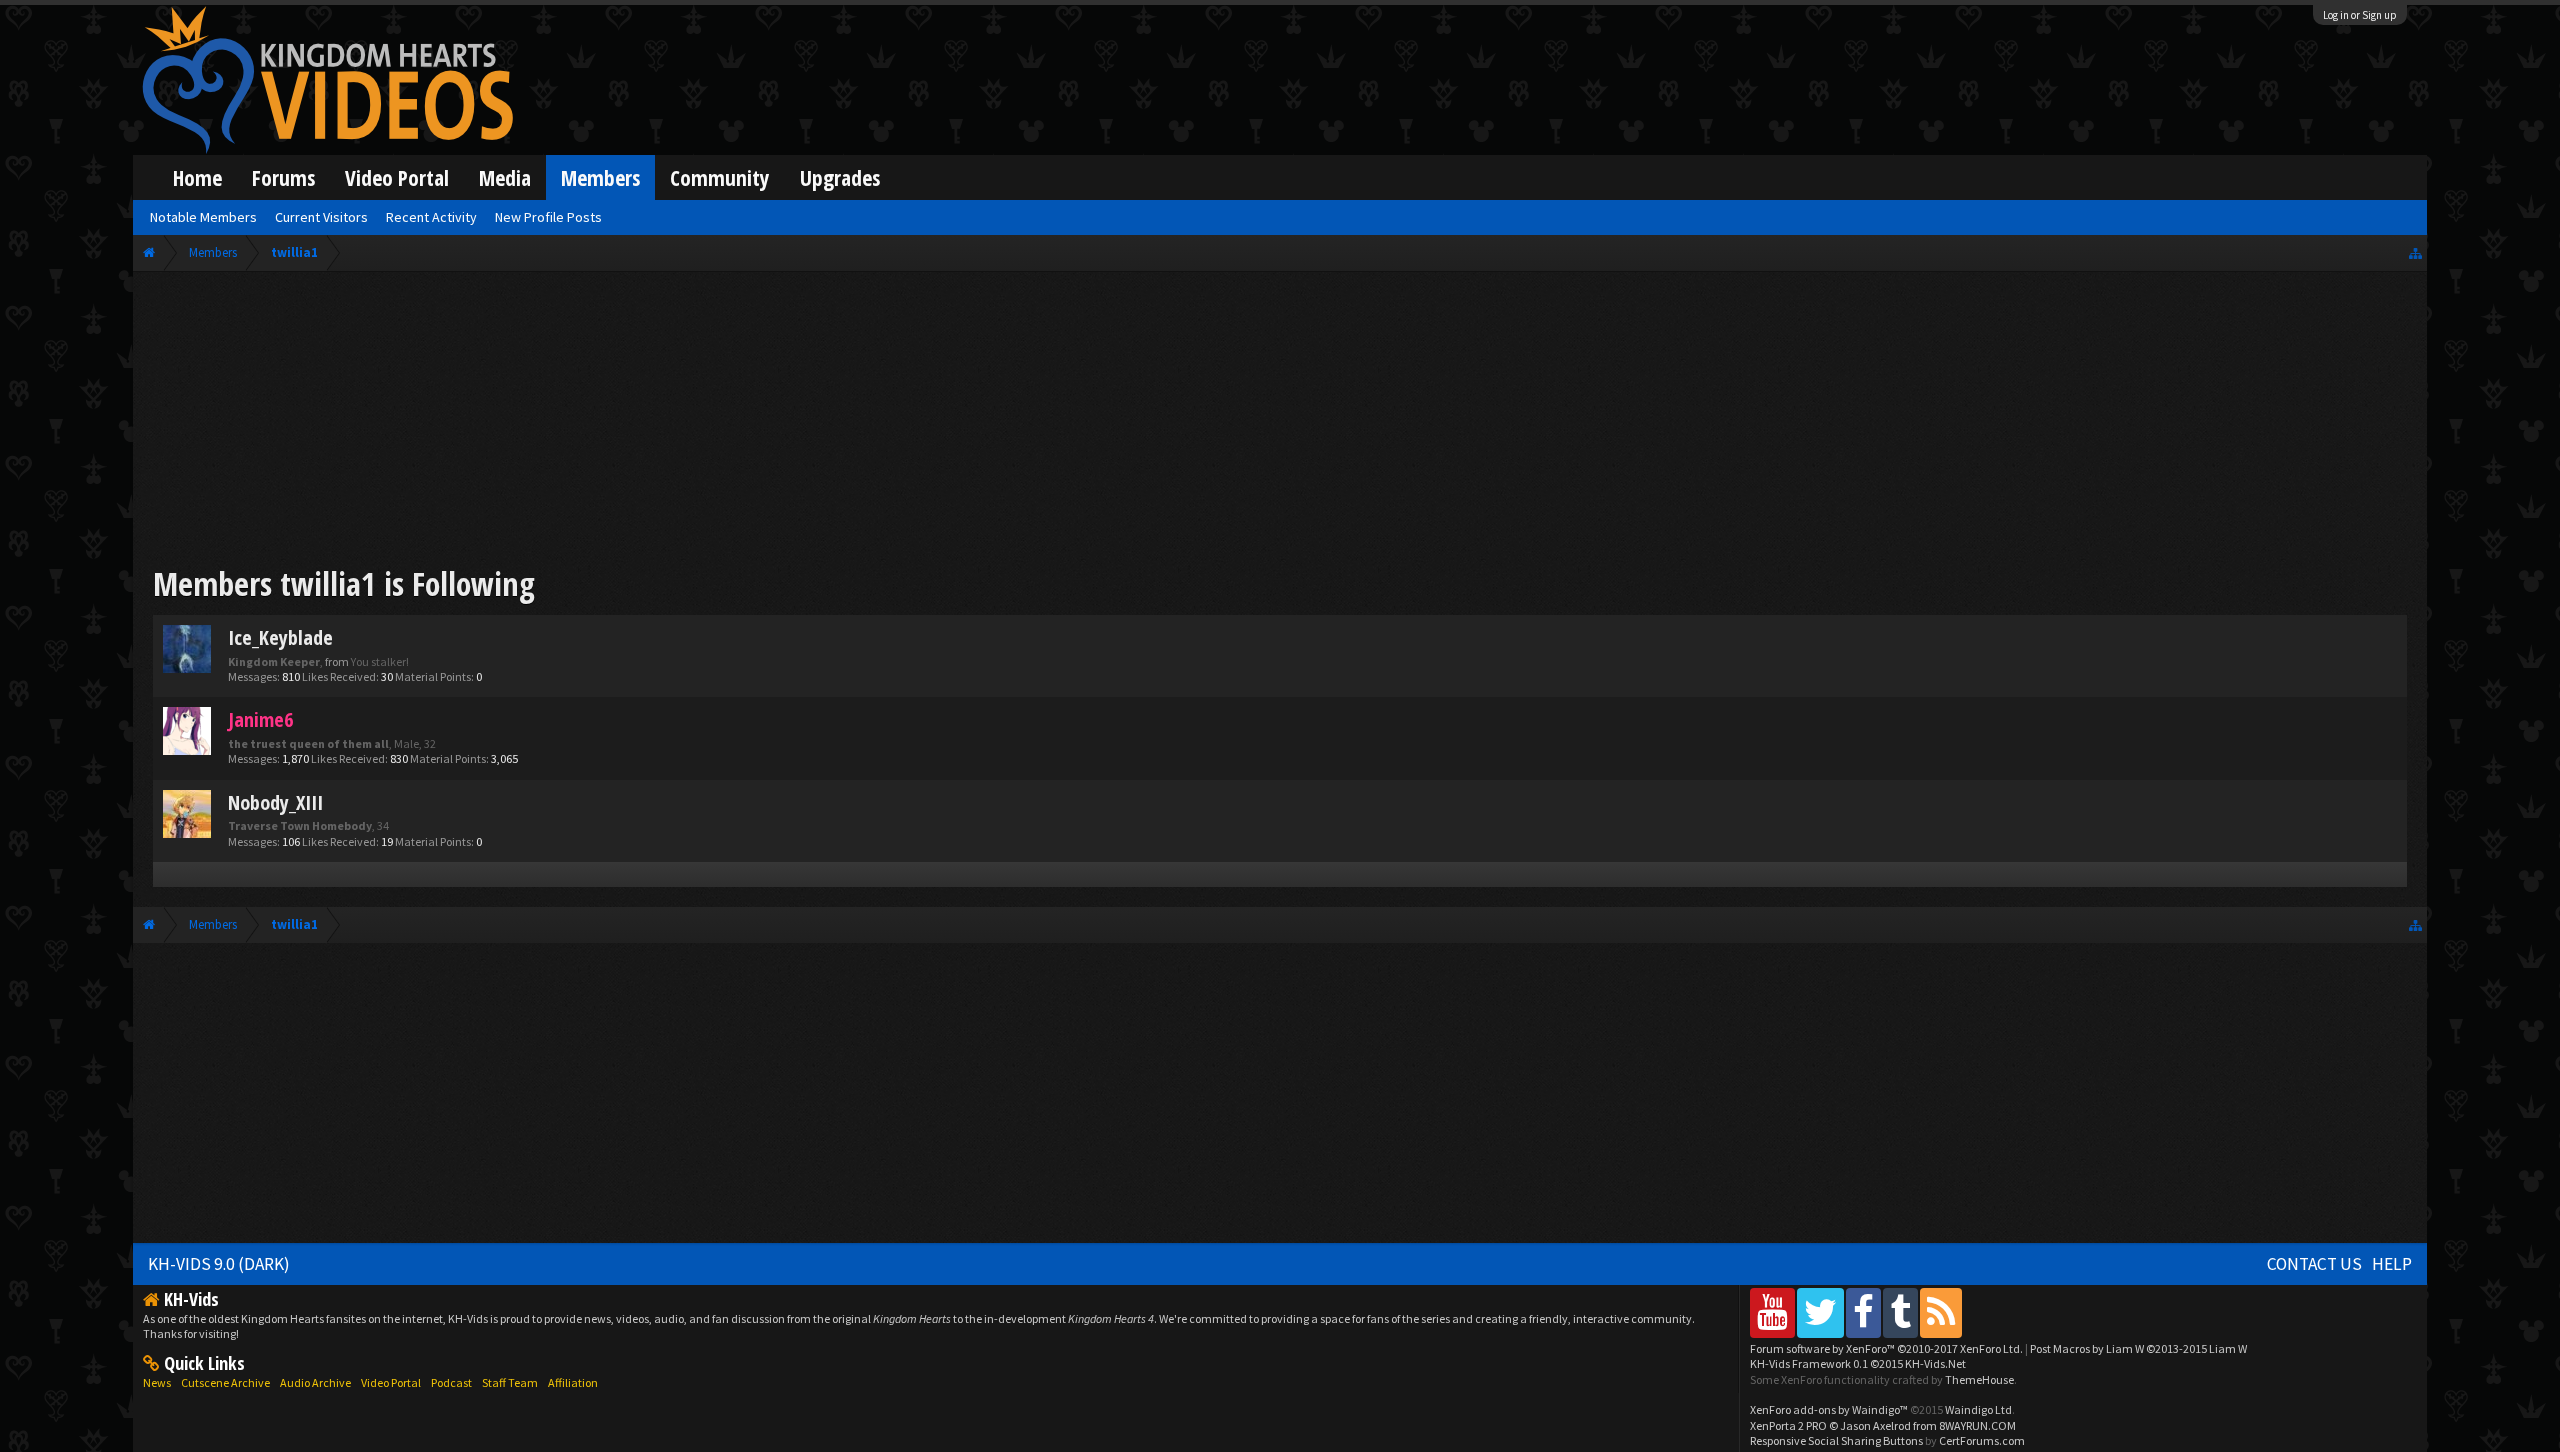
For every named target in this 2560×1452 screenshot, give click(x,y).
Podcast (451, 1382)
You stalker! (380, 661)
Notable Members (203, 217)
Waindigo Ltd (1978, 1409)
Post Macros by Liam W (2138, 1348)
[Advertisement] (1280, 422)
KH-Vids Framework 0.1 (1858, 1363)
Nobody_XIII (275, 802)
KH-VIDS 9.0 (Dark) (219, 1264)
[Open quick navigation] (2415, 252)
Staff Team (510, 1382)
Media (505, 177)
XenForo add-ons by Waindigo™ (1829, 1409)
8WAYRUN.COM (1977, 1425)
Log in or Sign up (2360, 15)
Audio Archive (315, 1382)
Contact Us (2314, 1264)
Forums (283, 177)
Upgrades (840, 177)
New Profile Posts (548, 217)
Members (600, 177)
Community (720, 177)
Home (197, 177)
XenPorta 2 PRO (1788, 1425)
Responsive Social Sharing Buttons (1836, 1440)
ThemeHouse (1979, 1379)
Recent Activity (431, 217)
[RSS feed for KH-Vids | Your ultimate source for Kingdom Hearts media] (1941, 1312)
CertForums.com (1982, 1440)
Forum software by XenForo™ (1886, 1348)
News (157, 1382)
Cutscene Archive (225, 1382)
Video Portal (397, 177)
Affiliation (573, 1382)
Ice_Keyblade (280, 637)
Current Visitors (321, 217)
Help (2392, 1264)
